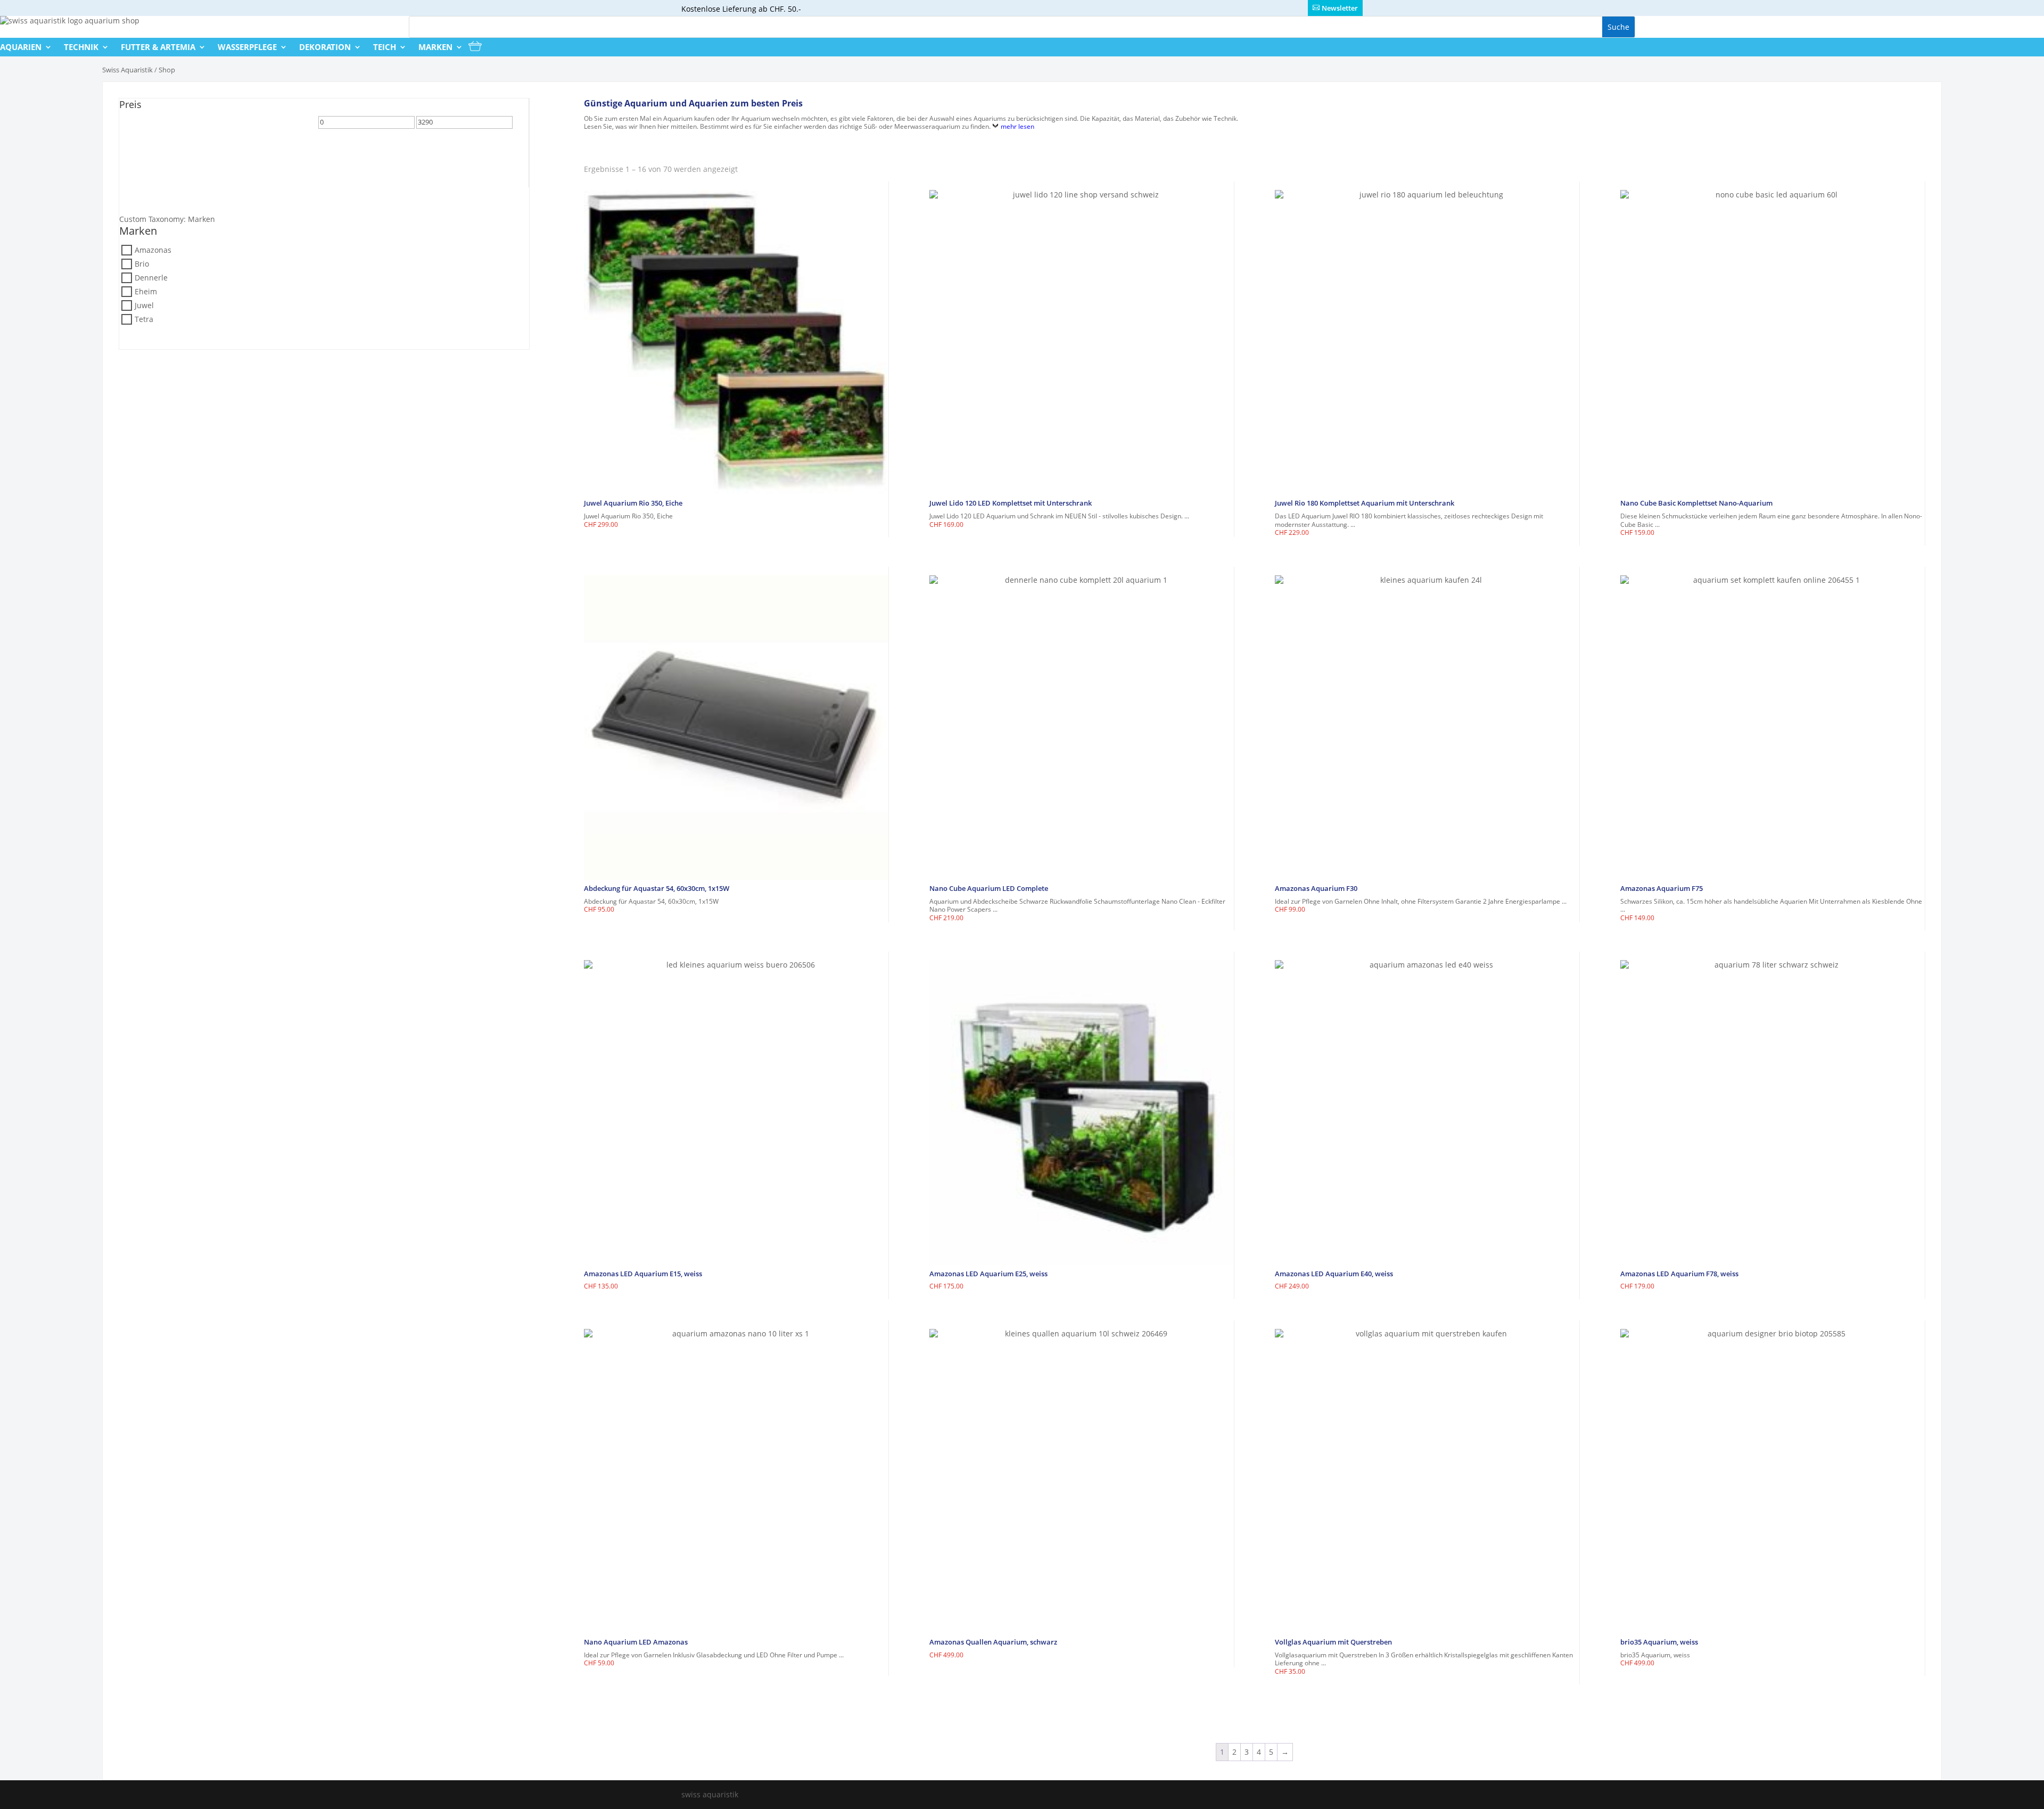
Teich (385, 47)
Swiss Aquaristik (127, 70)
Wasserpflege (247, 47)
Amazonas (153, 250)
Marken (435, 47)
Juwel (144, 305)
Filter (137, 126)
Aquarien (21, 47)
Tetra (144, 319)
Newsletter (1340, 8)
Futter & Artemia (158, 47)
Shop (167, 70)
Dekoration (325, 47)
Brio (142, 264)
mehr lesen (1017, 126)
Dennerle (151, 278)
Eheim (146, 291)
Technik (81, 47)
